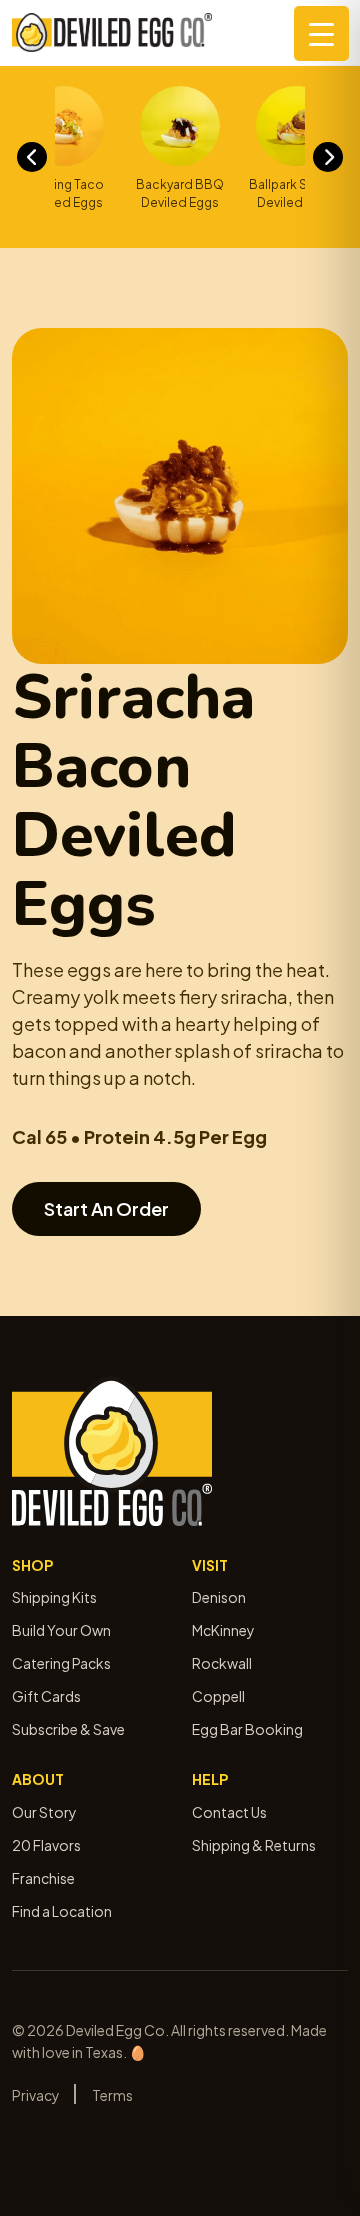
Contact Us (229, 1812)
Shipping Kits (54, 1597)
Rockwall (222, 1663)
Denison (219, 1597)
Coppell (218, 1696)
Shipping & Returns (254, 1845)
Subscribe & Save (68, 1729)
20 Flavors (46, 1845)
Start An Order (106, 1208)
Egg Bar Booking (247, 1729)
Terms (112, 2095)
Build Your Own (61, 1630)
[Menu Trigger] (321, 33)
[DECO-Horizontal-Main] (112, 32)
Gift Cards (46, 1696)
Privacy (36, 2095)
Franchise (43, 1878)
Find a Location (62, 1911)
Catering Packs (61, 1663)
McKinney (223, 1630)
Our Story (44, 1812)
